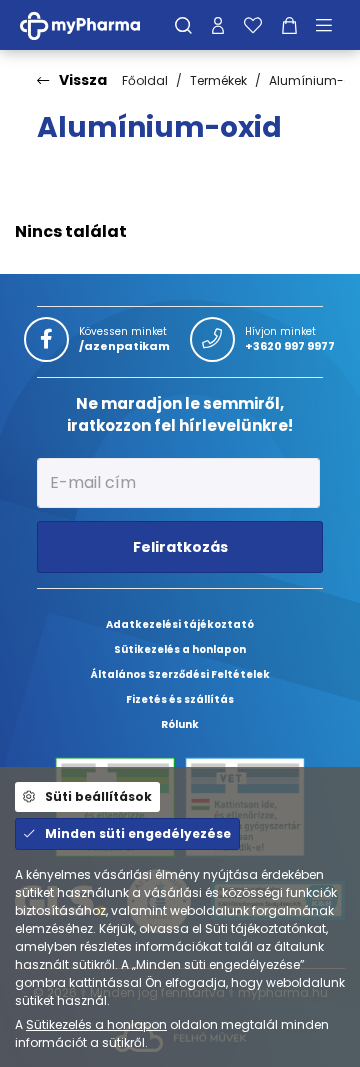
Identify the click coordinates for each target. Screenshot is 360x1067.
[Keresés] (183, 25)
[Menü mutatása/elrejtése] (331, 25)
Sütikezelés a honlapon (96, 1024)
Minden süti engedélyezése (138, 833)
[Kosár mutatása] (289, 25)
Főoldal (145, 80)
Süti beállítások (98, 796)
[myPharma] (95, 24)
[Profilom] (218, 25)
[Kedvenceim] (253, 25)
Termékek (218, 80)
